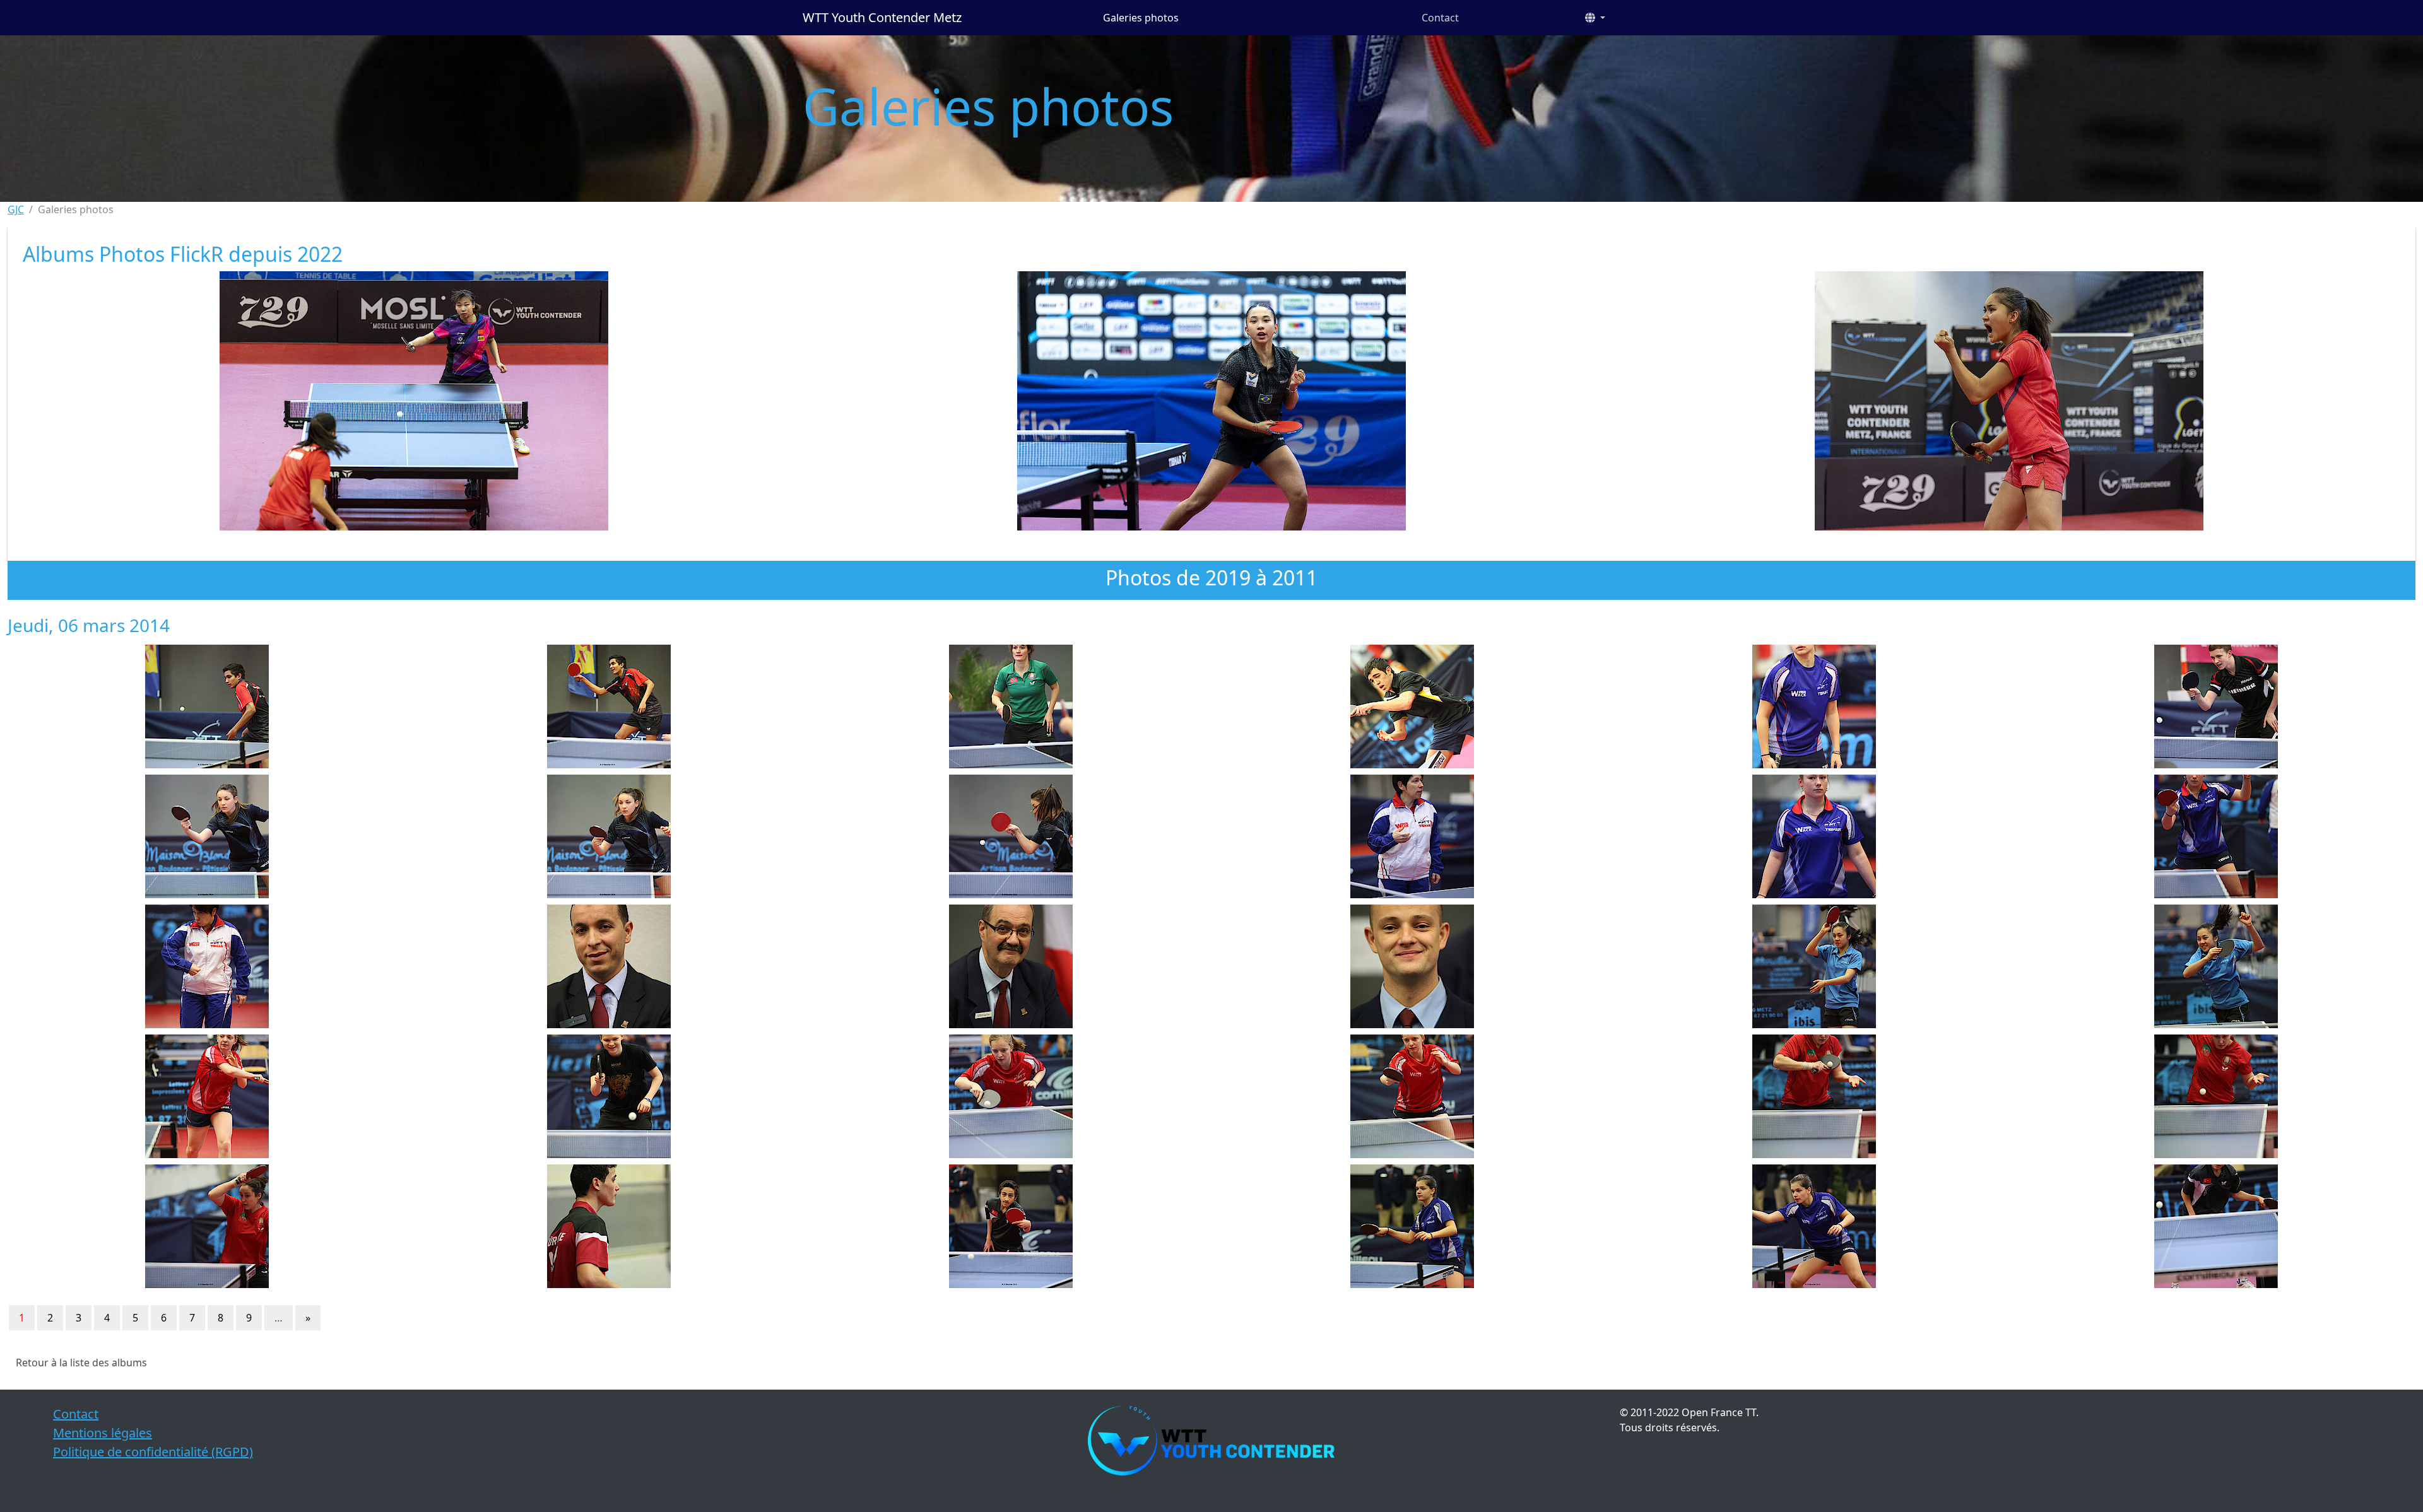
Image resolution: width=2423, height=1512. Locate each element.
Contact (1440, 18)
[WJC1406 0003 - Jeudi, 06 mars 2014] (1011, 706)
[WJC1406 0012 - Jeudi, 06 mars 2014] (2216, 836)
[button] (1595, 18)
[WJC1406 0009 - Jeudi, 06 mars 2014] (1011, 836)
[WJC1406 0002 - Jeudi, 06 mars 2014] (609, 706)
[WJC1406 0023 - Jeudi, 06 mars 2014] (1814, 1096)
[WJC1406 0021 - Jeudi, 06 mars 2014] (1011, 1096)
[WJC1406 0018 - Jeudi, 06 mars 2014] (2216, 966)
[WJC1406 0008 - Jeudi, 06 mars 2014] (609, 836)
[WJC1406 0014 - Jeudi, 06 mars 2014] (609, 966)
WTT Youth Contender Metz (882, 17)
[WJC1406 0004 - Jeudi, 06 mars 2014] (1412, 706)
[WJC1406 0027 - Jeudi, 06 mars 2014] (1011, 1226)
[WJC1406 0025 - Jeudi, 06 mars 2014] (207, 1226)
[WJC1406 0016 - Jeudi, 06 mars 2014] (1412, 966)
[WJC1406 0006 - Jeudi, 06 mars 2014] (2216, 706)
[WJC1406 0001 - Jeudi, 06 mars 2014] (207, 706)
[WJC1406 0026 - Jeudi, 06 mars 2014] (609, 1226)
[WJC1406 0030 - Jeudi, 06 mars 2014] (2216, 1226)
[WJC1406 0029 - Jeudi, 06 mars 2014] (1814, 1226)
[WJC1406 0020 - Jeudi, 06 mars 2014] (609, 1096)
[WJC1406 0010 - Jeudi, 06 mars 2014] (1412, 836)
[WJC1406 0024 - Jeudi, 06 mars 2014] (2216, 1096)
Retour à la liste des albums (81, 1363)
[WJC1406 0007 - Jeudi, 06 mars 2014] (207, 836)
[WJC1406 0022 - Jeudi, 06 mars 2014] (1412, 1096)
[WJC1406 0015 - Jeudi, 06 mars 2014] (1011, 966)
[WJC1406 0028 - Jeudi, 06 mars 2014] (1412, 1226)
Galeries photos (1141, 18)
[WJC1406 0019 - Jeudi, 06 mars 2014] (207, 1096)
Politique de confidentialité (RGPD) (153, 1452)
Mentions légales (103, 1433)
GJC (16, 209)
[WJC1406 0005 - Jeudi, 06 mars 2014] (1814, 706)
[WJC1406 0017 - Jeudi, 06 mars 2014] (1814, 966)
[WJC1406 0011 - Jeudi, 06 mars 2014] (1814, 836)
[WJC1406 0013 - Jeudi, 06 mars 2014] (207, 966)
